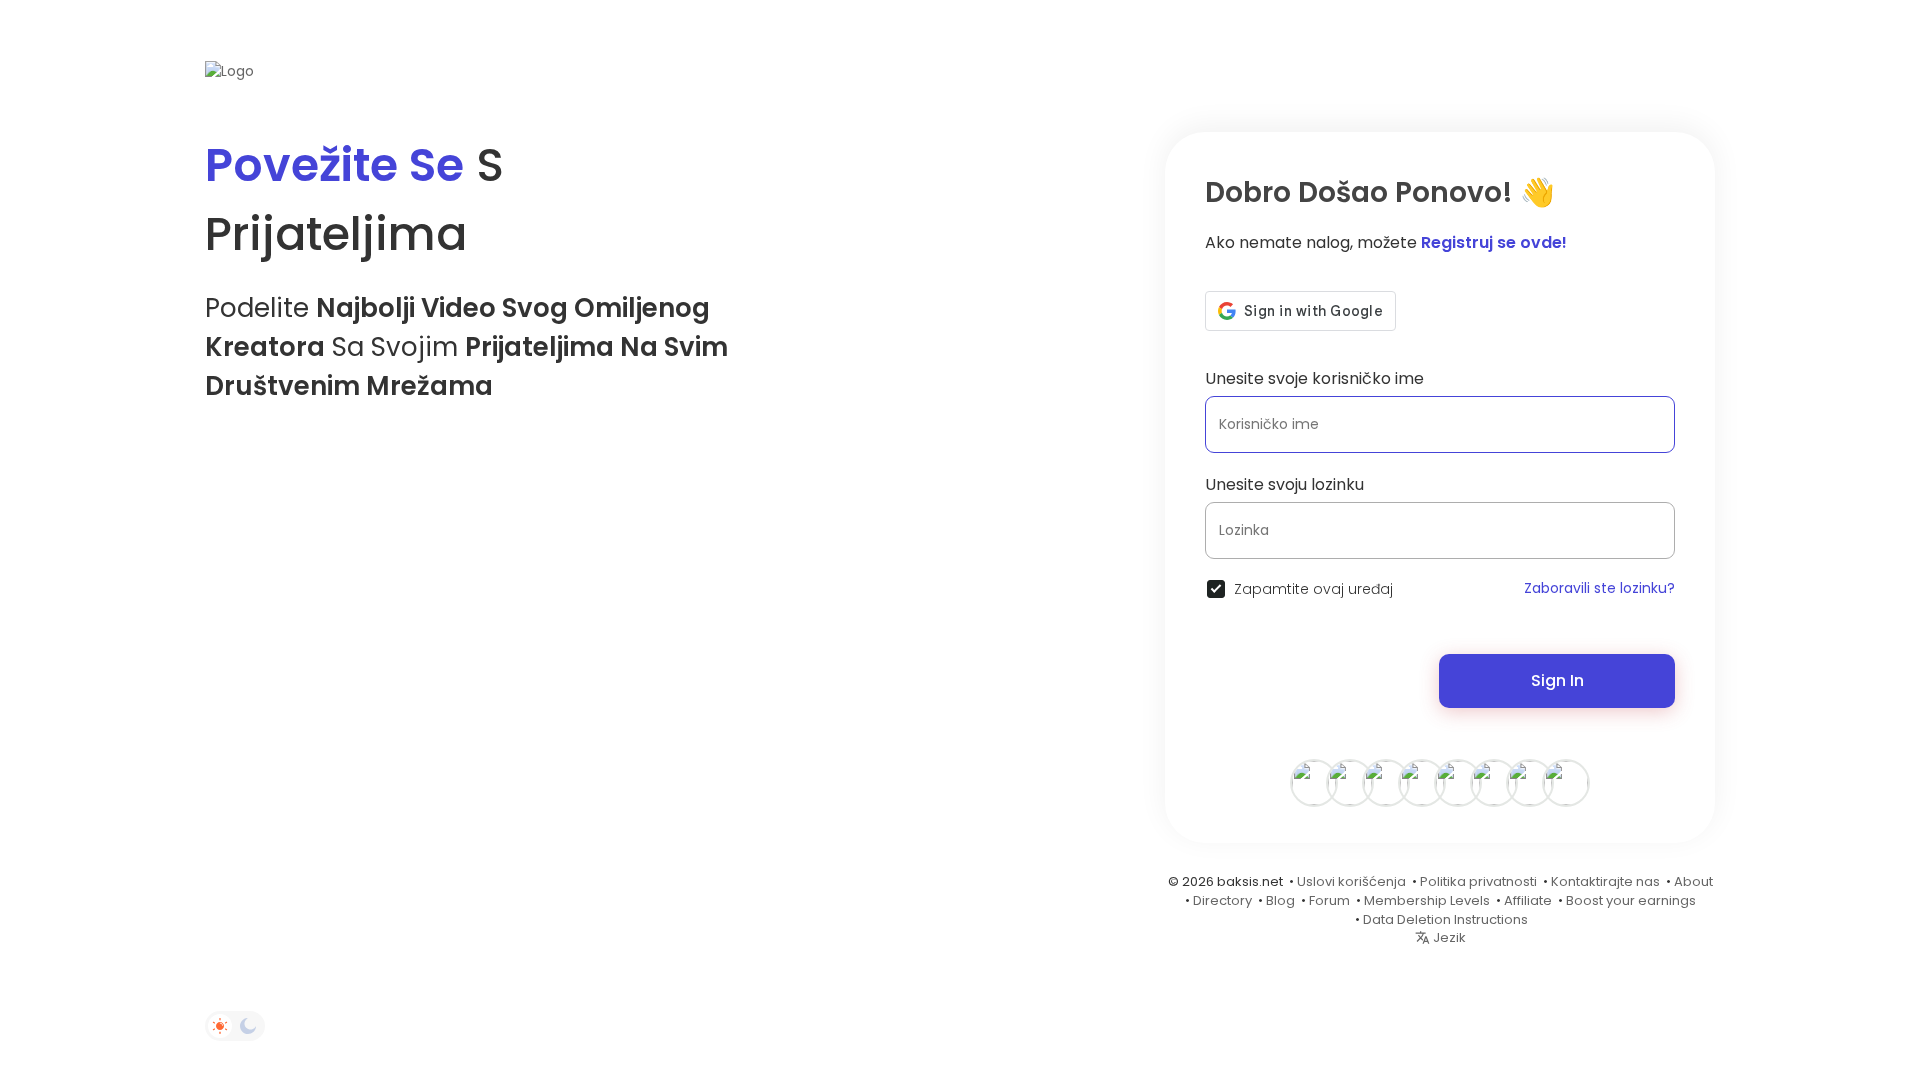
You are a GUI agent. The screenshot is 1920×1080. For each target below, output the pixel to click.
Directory (1222, 900)
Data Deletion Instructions (1445, 919)
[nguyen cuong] (1386, 782)
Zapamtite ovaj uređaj (1313, 589)
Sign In (1557, 680)
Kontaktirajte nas (1605, 881)
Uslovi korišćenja (1351, 881)
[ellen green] (1530, 782)
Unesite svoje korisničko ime (1314, 378)
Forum (1329, 900)
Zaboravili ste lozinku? (1599, 588)
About (1693, 881)
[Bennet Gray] (1458, 782)
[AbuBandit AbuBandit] (1566, 782)
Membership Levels (1427, 900)
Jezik (1448, 937)
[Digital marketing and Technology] (1494, 782)
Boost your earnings (1631, 900)
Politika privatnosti (1478, 881)
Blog (1280, 900)
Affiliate (1528, 900)
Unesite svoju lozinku (1284, 484)
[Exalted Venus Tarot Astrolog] (1350, 782)
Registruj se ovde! (1494, 242)
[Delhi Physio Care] (1422, 782)
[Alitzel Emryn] (1314, 782)
